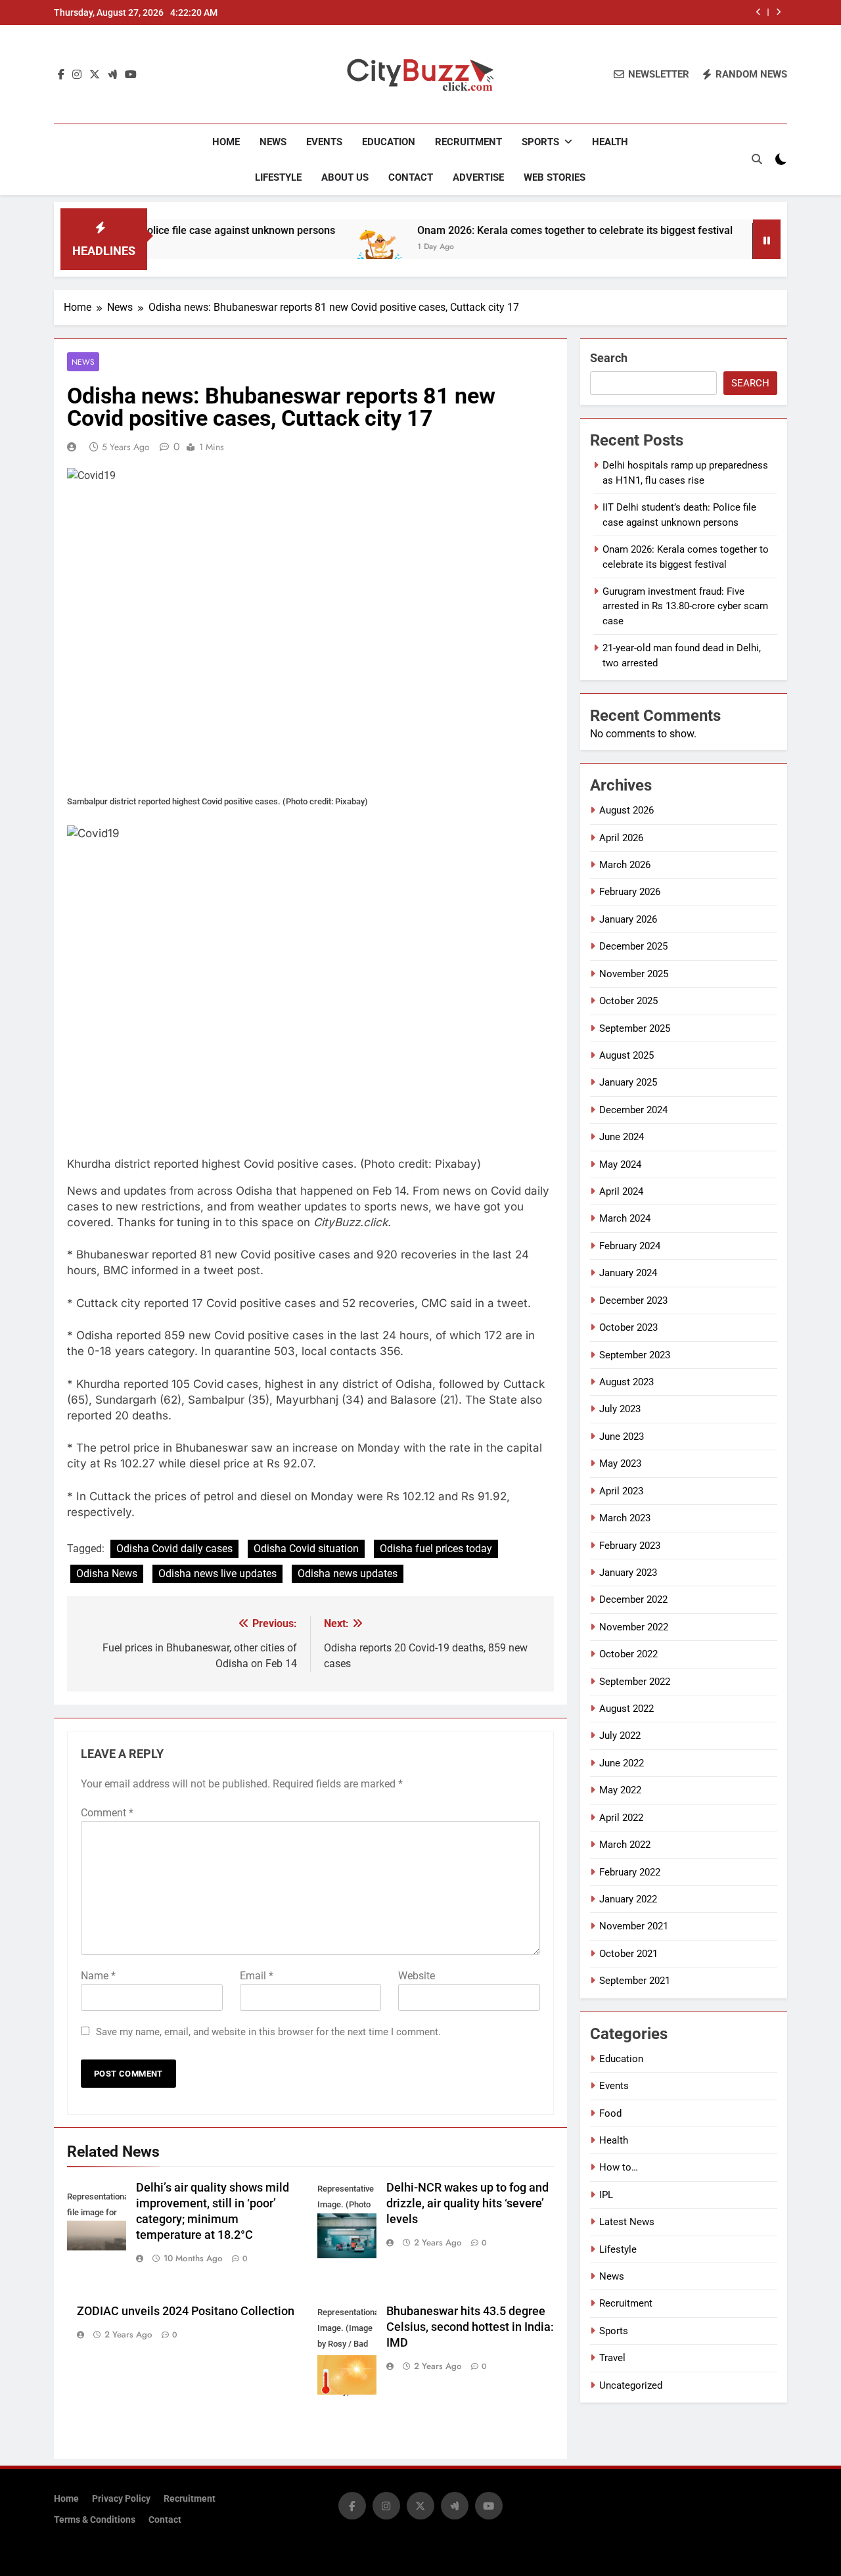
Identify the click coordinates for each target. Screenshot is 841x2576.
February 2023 (630, 1546)
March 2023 (625, 1518)
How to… (619, 2167)
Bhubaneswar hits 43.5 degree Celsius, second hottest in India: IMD (470, 2327)
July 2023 (620, 1409)
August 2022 (626, 1709)
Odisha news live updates (217, 1574)
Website (417, 1976)
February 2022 (630, 1872)
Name (98, 1976)
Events (324, 142)
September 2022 (635, 1682)
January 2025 (628, 1082)
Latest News (627, 2222)
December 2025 (633, 946)
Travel (612, 2358)
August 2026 (626, 810)
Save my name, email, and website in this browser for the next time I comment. (268, 2032)
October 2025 (628, 1001)
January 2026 (628, 919)
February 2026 (630, 892)
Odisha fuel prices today (436, 1549)
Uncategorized (631, 2385)
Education (389, 142)
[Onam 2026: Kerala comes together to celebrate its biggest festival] (326, 247)
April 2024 (621, 1191)
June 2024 (622, 1137)
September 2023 (635, 1355)
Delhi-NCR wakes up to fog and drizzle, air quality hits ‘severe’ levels (467, 2203)
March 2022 (625, 1845)
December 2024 (633, 1110)
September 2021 (635, 1981)
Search (609, 358)
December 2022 (633, 1599)
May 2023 (620, 1463)
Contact (411, 177)
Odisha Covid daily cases (174, 1549)
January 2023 (628, 1573)
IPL (606, 2195)
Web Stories (555, 177)
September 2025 (635, 1028)
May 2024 (620, 1164)
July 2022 (620, 1736)
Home (226, 142)
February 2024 (630, 1246)
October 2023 (628, 1327)
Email (257, 1976)
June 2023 (622, 1437)
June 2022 (622, 1763)
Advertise (478, 177)
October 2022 (628, 1654)
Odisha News (107, 1574)
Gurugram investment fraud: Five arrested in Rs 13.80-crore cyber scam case (685, 606)
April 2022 (621, 1818)
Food (610, 2113)
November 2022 (634, 1627)
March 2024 (625, 1218)
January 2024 (628, 1273)
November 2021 (634, 1926)
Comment (107, 1813)
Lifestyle (278, 177)
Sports (540, 142)
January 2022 (628, 1899)
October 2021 (628, 1954)
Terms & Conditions (95, 2520)
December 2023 (633, 1300)
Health (610, 142)
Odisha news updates (348, 1574)
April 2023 (621, 1491)
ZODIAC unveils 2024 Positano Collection (186, 2311)
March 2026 (625, 865)
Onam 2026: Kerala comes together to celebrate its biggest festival (522, 230)
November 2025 (634, 974)
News (273, 142)
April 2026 (621, 838)
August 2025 (626, 1055)
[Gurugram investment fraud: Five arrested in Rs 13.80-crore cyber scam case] (724, 247)
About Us (345, 177)
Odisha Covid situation (306, 1549)
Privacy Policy (121, 2499)
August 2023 (626, 1382)
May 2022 (620, 1790)
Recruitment (468, 142)
